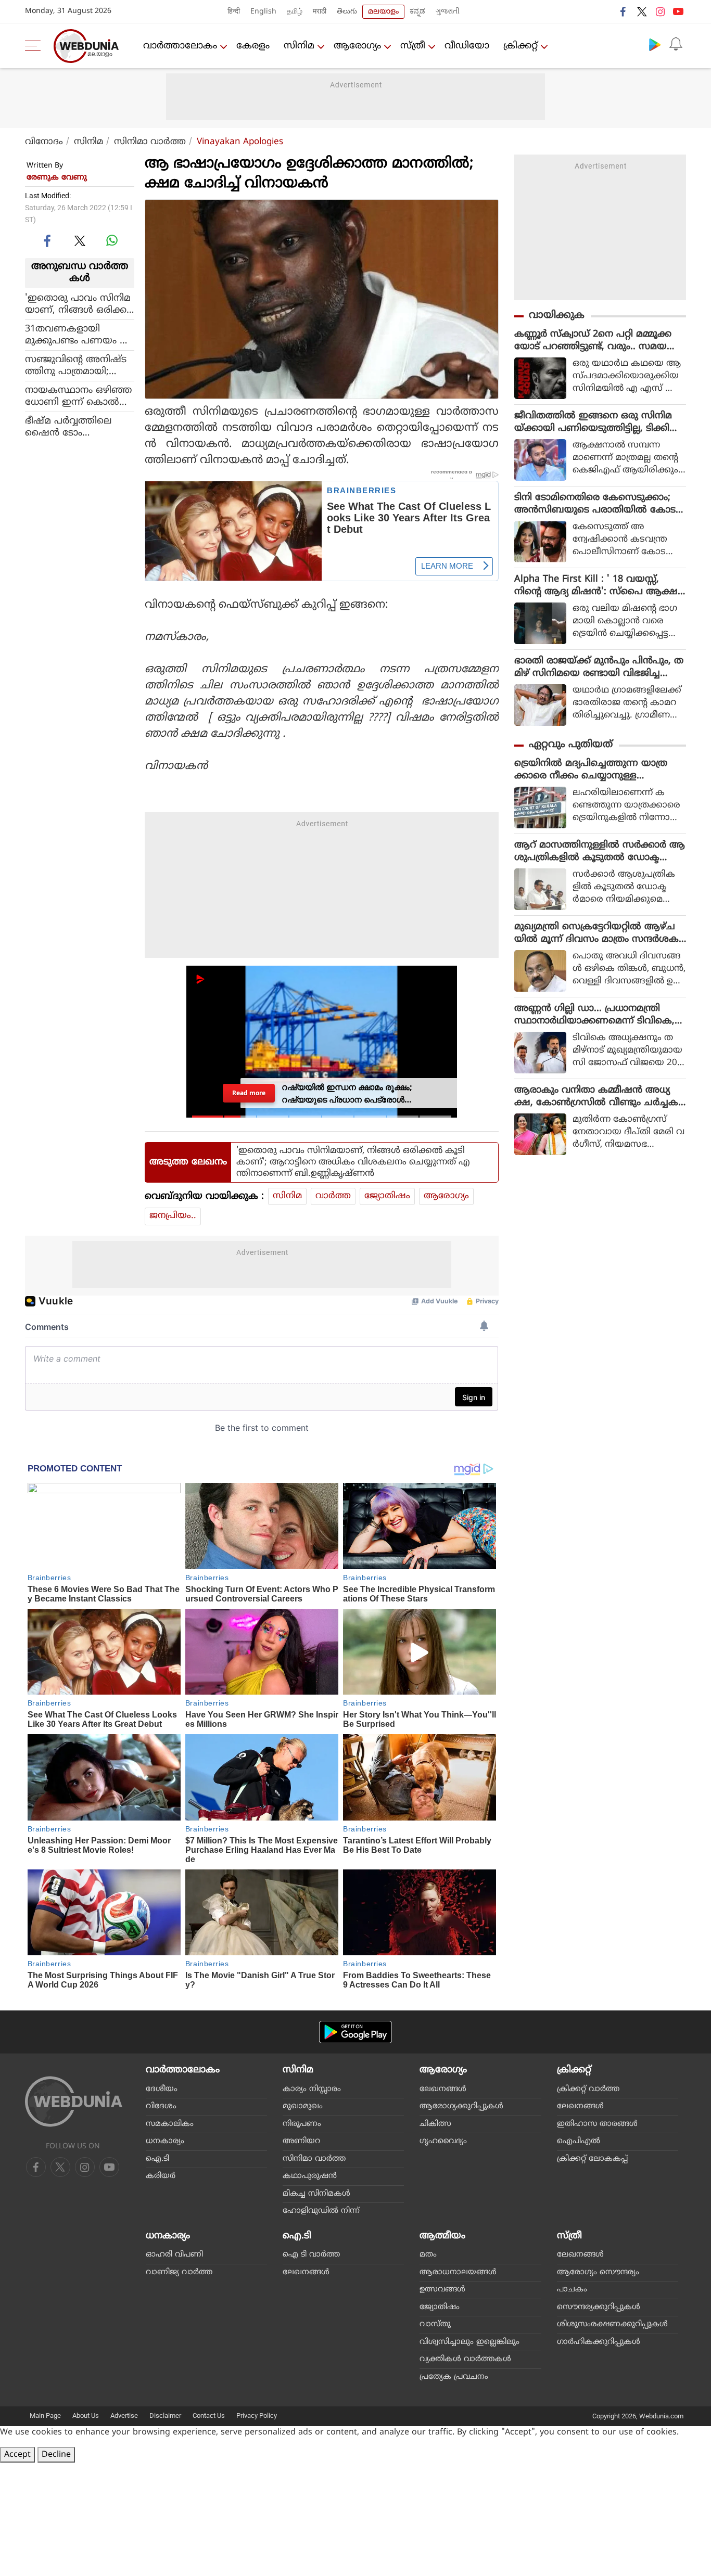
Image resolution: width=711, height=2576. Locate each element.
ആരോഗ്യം (357, 46)
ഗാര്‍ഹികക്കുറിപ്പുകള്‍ (599, 2342)
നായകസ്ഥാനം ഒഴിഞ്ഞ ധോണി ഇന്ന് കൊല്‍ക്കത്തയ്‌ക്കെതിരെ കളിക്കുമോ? (79, 396)
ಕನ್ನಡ (417, 12)
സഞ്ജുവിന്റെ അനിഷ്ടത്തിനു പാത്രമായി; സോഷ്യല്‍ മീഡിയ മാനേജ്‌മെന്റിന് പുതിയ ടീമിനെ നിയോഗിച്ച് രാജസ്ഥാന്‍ (79, 365)
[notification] (676, 44)
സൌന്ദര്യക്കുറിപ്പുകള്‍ (599, 2307)
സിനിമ (299, 46)
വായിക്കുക (557, 316)
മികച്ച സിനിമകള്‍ (316, 2194)
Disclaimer (165, 2415)
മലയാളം (383, 12)
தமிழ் (295, 12)
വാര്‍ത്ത (333, 1196)
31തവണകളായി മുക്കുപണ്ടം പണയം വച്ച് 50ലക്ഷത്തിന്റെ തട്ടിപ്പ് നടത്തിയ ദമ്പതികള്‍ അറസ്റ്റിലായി (77, 335)
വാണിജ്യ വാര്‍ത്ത (179, 2272)
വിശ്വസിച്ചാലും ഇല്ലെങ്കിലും (469, 2342)
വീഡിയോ (467, 46)
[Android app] (355, 2032)
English (263, 12)
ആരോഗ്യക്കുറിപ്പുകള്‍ (461, 2106)
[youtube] (678, 11)
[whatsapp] (112, 240)
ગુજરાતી (448, 12)
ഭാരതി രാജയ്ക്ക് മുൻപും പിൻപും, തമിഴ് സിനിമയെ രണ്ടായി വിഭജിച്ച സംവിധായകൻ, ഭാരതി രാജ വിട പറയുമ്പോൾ (599, 668)
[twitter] (642, 11)
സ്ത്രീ (413, 46)
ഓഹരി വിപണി (174, 2255)
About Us (86, 2415)
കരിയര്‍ (161, 2176)
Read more (249, 1093)
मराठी (320, 12)
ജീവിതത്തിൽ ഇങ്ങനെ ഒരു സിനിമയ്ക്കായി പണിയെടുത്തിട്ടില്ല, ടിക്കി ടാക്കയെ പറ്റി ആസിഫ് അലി (593, 422)
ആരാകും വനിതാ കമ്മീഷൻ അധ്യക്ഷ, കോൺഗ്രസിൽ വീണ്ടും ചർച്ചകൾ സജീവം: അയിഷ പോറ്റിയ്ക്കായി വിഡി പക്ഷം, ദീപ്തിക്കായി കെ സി (596, 1097)
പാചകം (572, 2290)
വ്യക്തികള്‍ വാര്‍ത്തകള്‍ (465, 2359)
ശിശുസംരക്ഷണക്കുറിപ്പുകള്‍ (612, 2324)
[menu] (35, 46)
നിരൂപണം (302, 2124)
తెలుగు (347, 12)
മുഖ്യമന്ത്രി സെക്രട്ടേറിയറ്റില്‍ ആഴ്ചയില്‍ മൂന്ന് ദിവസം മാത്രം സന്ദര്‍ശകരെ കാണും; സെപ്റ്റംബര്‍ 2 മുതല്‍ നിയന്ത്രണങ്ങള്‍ (596, 933)
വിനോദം (44, 142)
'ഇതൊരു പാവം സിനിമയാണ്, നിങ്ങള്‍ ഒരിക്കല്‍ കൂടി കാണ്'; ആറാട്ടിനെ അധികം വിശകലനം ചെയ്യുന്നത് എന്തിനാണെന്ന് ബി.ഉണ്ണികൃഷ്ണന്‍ (79, 304)
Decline (56, 2455)
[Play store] (655, 44)
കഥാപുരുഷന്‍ (310, 2176)
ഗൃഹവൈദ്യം (443, 2141)
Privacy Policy (257, 2415)
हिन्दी (234, 12)
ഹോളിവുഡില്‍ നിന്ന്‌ (321, 2211)
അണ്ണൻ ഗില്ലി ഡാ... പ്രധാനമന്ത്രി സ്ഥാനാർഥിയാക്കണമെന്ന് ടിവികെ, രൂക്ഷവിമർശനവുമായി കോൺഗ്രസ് (596, 1015)
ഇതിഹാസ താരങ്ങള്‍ (597, 2124)
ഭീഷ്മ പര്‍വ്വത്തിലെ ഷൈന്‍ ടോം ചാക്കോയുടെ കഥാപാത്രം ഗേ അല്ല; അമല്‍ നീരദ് (77, 427)
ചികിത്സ (435, 2124)
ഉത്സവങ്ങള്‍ (442, 2290)
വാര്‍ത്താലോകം (180, 46)
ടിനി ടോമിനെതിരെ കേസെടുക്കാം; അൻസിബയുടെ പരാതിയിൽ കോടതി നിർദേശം (595, 504)
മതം (428, 2255)
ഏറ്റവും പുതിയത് (571, 745)
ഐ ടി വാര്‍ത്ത (311, 2255)
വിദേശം (161, 2106)
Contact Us (209, 2415)
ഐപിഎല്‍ (579, 2141)
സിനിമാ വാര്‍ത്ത (150, 142)
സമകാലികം (170, 2124)
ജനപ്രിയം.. (173, 1216)
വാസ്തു (435, 2324)
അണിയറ (301, 2141)
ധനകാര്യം (165, 2141)
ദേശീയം (162, 2089)
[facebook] (624, 11)
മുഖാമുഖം (303, 2106)
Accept (17, 2455)
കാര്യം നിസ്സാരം (312, 2089)
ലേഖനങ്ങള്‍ (443, 2089)
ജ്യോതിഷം (387, 1196)
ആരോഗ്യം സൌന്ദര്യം (598, 2272)
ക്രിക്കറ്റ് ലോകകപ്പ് (592, 2159)
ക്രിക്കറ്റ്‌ (520, 46)
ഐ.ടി (157, 2159)
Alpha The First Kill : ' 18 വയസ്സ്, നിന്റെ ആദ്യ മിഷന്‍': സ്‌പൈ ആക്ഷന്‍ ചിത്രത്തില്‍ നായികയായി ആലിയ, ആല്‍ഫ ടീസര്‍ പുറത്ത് (600, 586)
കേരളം (253, 46)
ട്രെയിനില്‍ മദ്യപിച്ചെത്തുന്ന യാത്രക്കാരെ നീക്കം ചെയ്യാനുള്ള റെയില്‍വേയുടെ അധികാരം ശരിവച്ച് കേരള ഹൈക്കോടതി (599, 770)
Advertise (124, 2415)
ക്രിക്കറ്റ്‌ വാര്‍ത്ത (588, 2089)
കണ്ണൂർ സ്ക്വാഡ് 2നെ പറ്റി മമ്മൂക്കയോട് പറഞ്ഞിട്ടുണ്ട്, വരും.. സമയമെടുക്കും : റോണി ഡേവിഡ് (593, 341)
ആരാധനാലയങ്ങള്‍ (458, 2272)
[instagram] (660, 11)
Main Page (45, 2415)
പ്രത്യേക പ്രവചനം (454, 2377)
